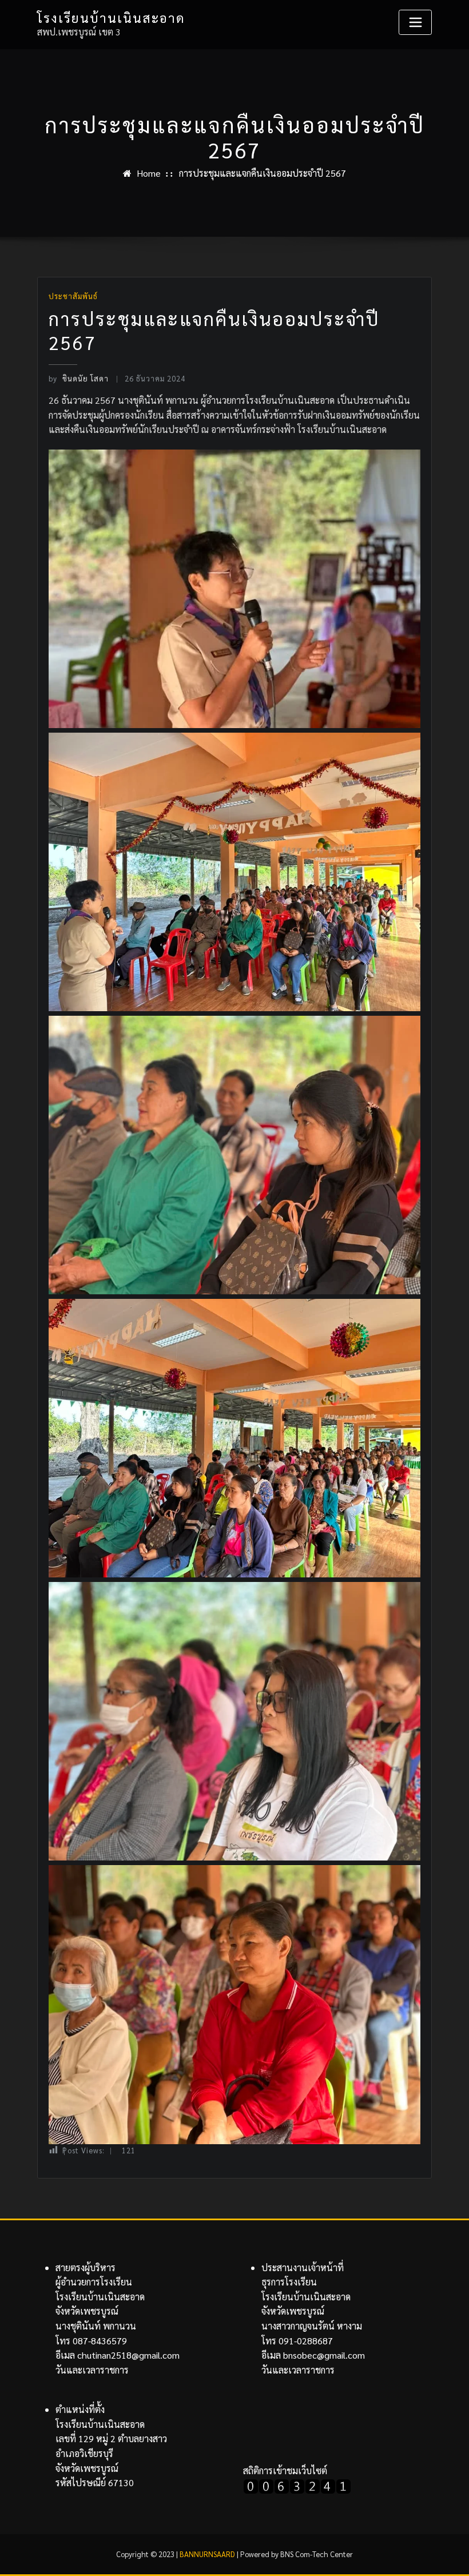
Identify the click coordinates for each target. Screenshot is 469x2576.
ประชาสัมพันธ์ (73, 296)
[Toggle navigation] (415, 22)
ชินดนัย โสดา (78, 378)
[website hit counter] (297, 2485)
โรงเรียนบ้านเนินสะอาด (111, 17)
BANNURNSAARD (207, 2554)
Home (149, 173)
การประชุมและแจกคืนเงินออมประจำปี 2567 (263, 173)
